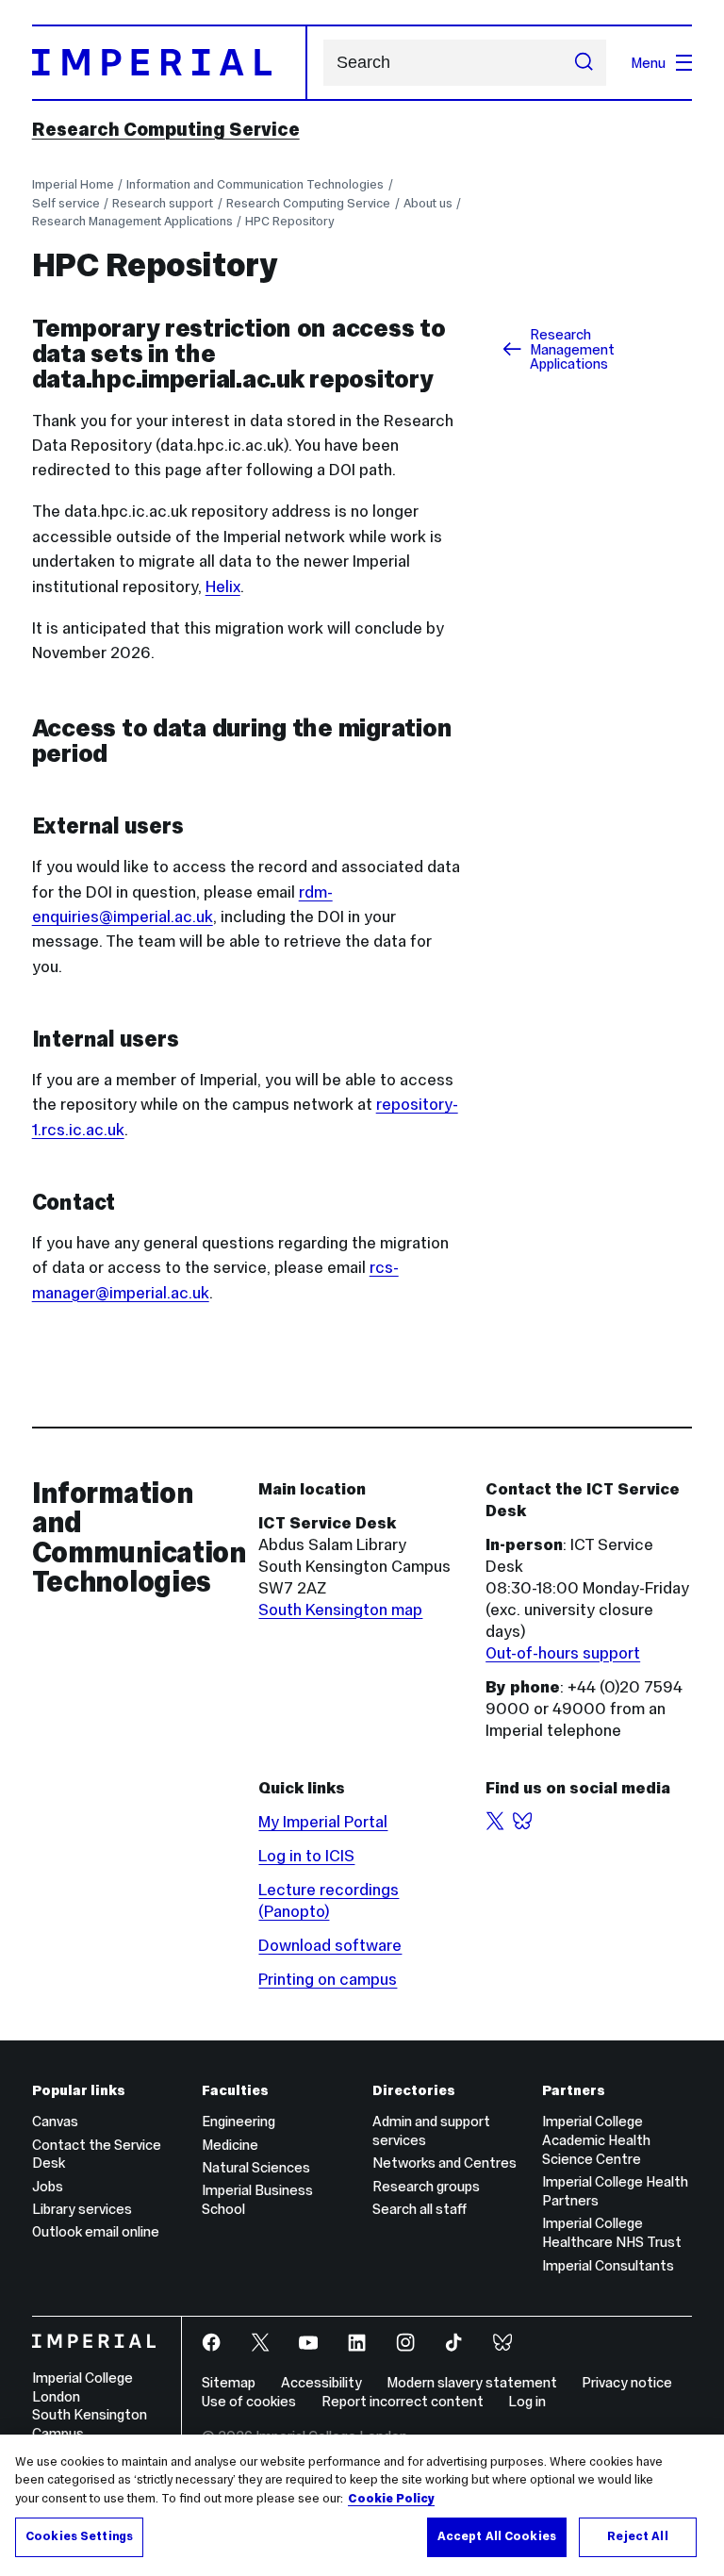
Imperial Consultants (608, 2265)
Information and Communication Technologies (255, 184)
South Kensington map (340, 1610)
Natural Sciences (256, 2167)
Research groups (426, 2186)
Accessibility (321, 2382)
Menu (648, 63)
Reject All (637, 2536)
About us (428, 203)
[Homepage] (170, 62)
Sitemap (229, 2382)
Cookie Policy (391, 2499)
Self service (66, 203)
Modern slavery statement (472, 2382)
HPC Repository (289, 221)
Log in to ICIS (306, 1856)
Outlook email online (96, 2231)
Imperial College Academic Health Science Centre (596, 2140)
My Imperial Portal (323, 1822)
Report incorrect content (403, 2401)
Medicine (230, 2145)
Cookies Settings (79, 2536)
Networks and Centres (444, 2163)
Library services (82, 2209)
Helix (223, 586)
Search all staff (420, 2209)
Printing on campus (328, 1979)
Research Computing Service (166, 129)
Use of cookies (249, 2401)
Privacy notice (627, 2382)
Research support (163, 203)
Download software (330, 1945)
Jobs (48, 2186)
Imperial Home (73, 184)
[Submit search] (584, 63)
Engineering (239, 2121)
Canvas (55, 2121)
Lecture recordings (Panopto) (329, 1900)
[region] (362, 2505)
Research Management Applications (132, 221)
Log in (527, 2401)
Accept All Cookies (497, 2536)
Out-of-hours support (563, 1653)
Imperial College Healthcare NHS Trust (612, 2232)
